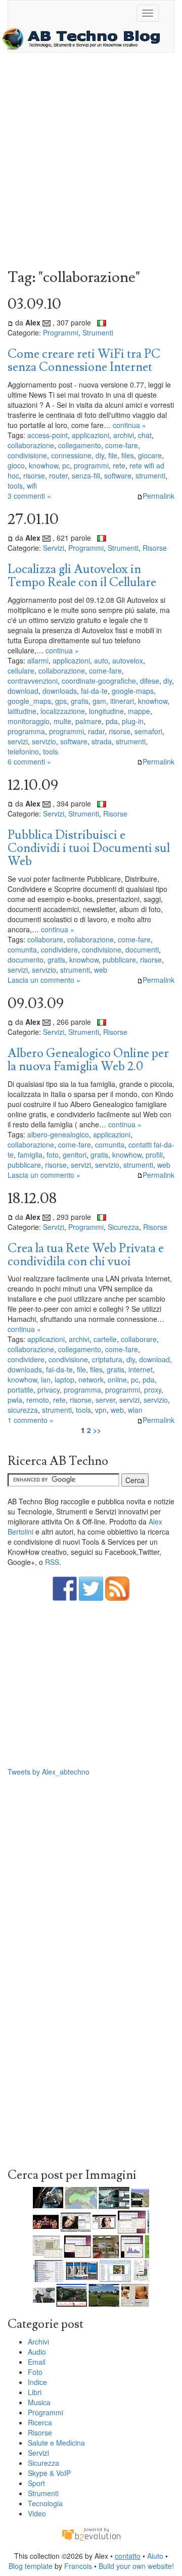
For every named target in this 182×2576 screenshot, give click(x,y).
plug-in (133, 721)
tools (15, 486)
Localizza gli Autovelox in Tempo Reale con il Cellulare (82, 576)
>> (97, 1430)
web (101, 970)
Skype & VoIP (49, 2473)
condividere (59, 949)
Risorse (155, 548)
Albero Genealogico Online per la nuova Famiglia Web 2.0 (88, 1060)
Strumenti (98, 332)
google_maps (29, 701)
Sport (36, 2483)
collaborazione (31, 445)
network (91, 1379)
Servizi (54, 548)
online (117, 1379)
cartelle (105, 1339)
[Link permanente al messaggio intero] (10, 322)
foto (53, 1155)
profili (154, 1155)
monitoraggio (29, 721)
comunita (22, 949)
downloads (60, 691)
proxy (153, 1390)
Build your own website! (136, 2566)
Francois (78, 2566)
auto (101, 660)
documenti (142, 949)
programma (26, 731)
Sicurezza (123, 1227)
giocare (150, 455)
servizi (18, 741)
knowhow (43, 465)
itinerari (122, 701)
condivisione (27, 455)
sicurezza (23, 1410)
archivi (124, 435)
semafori (148, 731)
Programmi (61, 332)
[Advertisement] (91, 163)
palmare (88, 721)
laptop (64, 1379)
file (113, 455)
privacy (49, 1390)
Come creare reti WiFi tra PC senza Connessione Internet (84, 361)
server (105, 1400)
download (23, 691)
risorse (34, 475)
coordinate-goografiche (99, 681)
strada (102, 741)
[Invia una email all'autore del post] (47, 322)
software (118, 475)
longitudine (106, 711)
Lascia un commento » (44, 980)
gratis (80, 701)
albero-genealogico (58, 1134)
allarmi (38, 660)
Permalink (158, 496)
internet (141, 1369)
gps (61, 701)
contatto (128, 2556)
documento (26, 960)
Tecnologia (45, 2503)
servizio (44, 741)
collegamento (80, 445)
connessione (71, 455)
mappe (139, 711)
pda (112, 721)
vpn (101, 1410)
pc (66, 465)
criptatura (107, 1359)
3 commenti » (29, 496)
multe (62, 721)
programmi (91, 465)
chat (145, 435)
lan (46, 1379)
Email (37, 2362)
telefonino (23, 751)
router (58, 475)
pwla (15, 1400)
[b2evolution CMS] (91, 2533)
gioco (16, 465)
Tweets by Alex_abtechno (49, 1772)
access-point (48, 435)
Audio (37, 2352)
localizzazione (63, 711)
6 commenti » (29, 761)
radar (96, 731)
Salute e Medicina (56, 2443)
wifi (32, 486)
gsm (99, 701)
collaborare (45, 939)
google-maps (133, 691)
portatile (20, 1390)
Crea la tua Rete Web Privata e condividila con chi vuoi (86, 1255)
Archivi (38, 2342)
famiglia (30, 1155)
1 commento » (31, 1420)
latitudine (22, 711)
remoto (38, 1400)
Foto (35, 2372)
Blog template (31, 2566)
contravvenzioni (33, 681)
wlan (135, 1410)
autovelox (128, 660)
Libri (35, 2392)
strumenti (150, 475)
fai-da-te (94, 691)
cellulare (21, 671)
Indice (37, 2382)
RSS (52, 1562)
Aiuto (155, 2556)
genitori (75, 1155)
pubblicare (119, 960)
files (128, 455)
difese (150, 681)
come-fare (122, 445)
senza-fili (86, 475)
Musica (39, 2402)
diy (100, 455)
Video (37, 2513)
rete (119, 465)
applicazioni (90, 435)
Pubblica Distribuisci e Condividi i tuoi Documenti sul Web (89, 848)
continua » (129, 425)
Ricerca (40, 2422)
